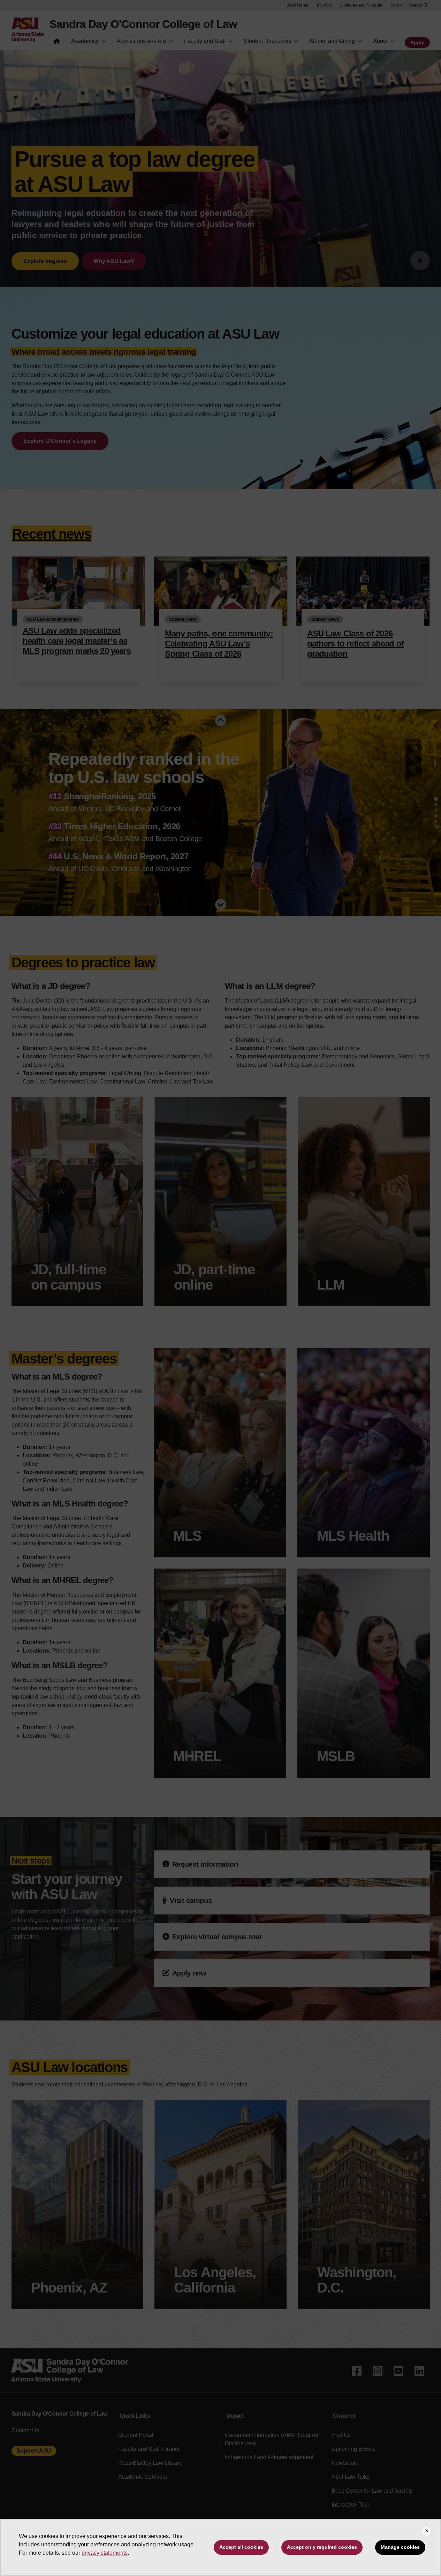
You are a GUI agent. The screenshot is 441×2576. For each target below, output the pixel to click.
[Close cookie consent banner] (427, 2531)
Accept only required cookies (322, 2547)
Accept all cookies (241, 2547)
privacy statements (105, 2553)
